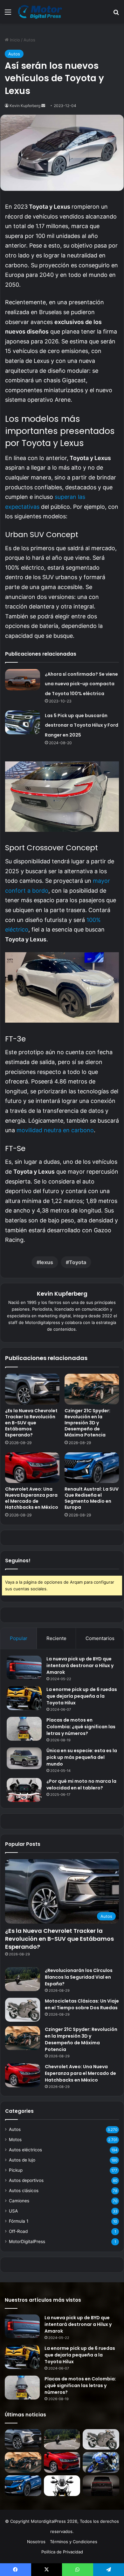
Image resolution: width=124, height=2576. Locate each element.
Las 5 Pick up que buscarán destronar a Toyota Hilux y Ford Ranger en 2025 (82, 725)
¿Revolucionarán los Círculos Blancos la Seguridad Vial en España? (79, 1977)
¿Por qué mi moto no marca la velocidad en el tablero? (81, 1784)
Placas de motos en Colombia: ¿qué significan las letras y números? (81, 1727)
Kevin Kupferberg (25, 106)
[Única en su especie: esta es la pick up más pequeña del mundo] (24, 1758)
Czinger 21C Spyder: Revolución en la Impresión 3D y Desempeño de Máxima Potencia (87, 1423)
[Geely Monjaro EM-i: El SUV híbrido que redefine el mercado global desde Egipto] (101, 2486)
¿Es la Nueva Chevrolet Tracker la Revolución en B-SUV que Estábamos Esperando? (31, 1423)
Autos (29, 40)
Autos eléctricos (25, 2150)
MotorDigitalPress (27, 2241)
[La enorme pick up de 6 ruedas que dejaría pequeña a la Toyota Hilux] (24, 1698)
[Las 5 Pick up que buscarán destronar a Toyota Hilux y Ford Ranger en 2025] (23, 722)
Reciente (56, 1638)
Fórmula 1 (19, 2221)
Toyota (78, 1262)
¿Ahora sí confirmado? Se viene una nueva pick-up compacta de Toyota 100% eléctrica (81, 684)
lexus (46, 1262)
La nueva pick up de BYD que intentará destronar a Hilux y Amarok (80, 1666)
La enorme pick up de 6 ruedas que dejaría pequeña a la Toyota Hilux (82, 1696)
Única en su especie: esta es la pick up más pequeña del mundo (82, 1757)
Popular (19, 1638)
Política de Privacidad (62, 2552)
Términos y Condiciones (74, 2542)
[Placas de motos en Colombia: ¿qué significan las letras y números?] (24, 1729)
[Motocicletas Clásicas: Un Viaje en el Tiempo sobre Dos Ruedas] (23, 2010)
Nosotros (36, 2542)
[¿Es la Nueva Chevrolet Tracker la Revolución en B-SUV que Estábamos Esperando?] (32, 1389)
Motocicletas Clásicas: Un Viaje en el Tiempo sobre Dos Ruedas (82, 2004)
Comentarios (100, 1638)
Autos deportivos (26, 2180)
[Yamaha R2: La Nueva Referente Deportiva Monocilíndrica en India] (101, 2462)
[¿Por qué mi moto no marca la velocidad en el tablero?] (24, 1790)
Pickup (16, 2170)
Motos (15, 2140)
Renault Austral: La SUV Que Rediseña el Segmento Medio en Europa (92, 1498)
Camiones (19, 2201)
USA (13, 2211)
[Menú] (8, 14)
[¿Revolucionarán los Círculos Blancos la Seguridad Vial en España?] (23, 1979)
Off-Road (18, 2231)
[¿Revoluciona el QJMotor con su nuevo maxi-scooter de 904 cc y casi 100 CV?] (62, 2486)
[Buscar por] (116, 14)
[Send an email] (43, 106)
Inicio (14, 40)
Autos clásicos (24, 2191)
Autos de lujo (22, 2160)
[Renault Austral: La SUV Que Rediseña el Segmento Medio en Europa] (92, 1468)
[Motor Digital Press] (41, 12)
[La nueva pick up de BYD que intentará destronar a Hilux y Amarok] (24, 1668)
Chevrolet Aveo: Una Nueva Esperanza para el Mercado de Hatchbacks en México (32, 1498)
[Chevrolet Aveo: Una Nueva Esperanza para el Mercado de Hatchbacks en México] (32, 1468)
